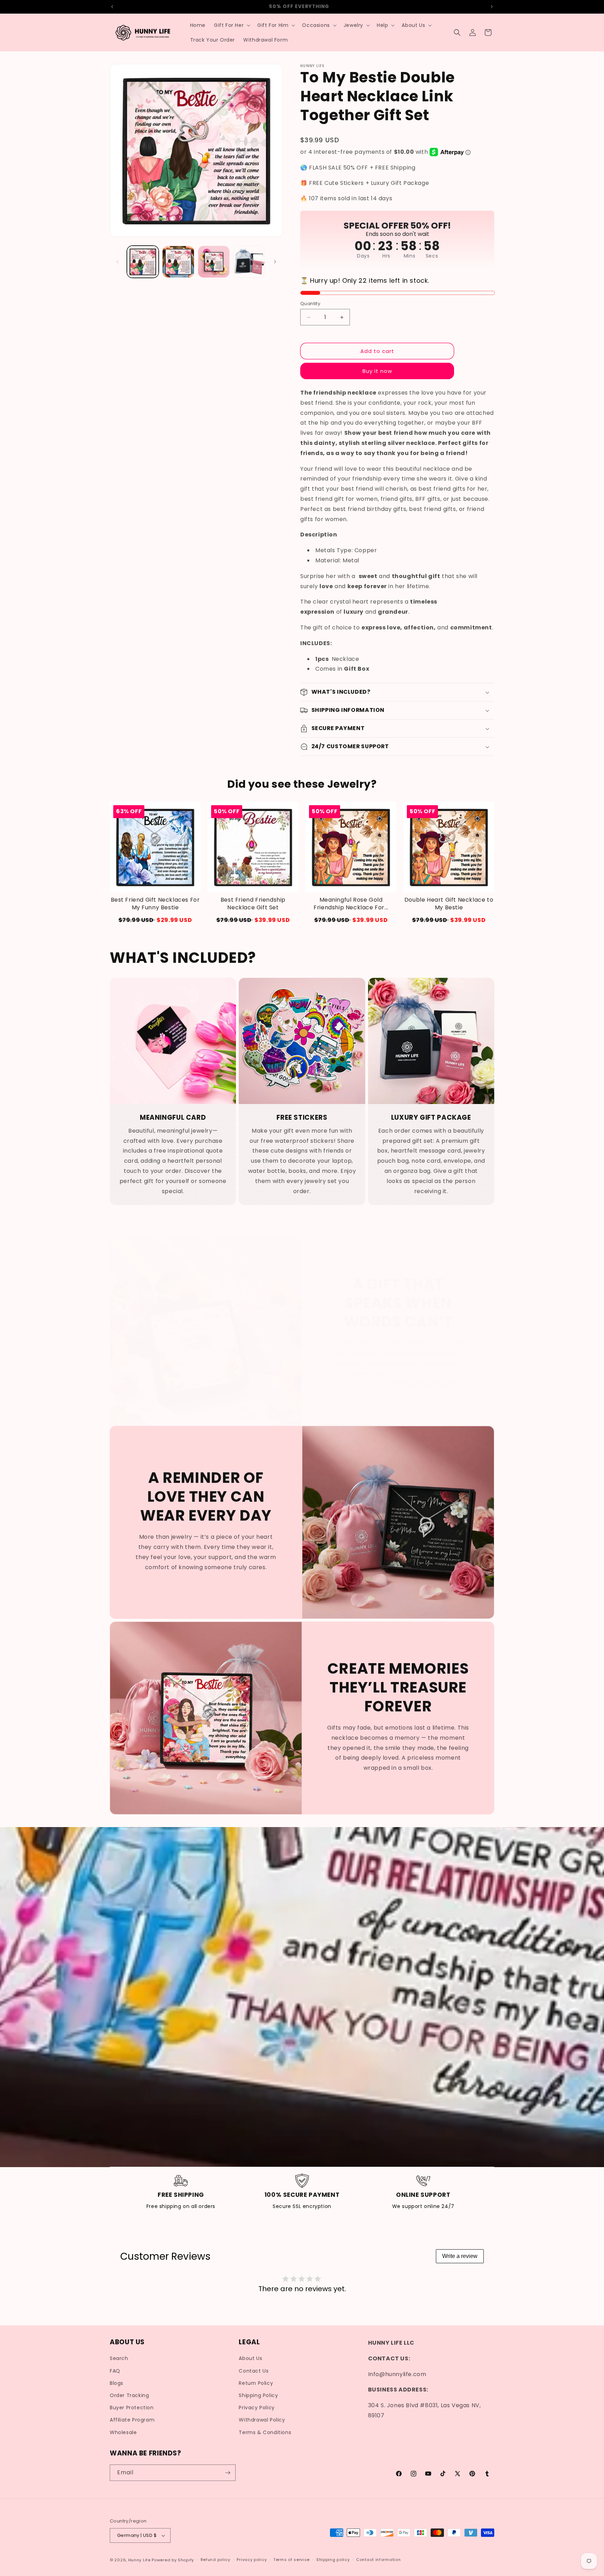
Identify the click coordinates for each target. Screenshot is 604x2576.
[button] (231, 25)
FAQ (115, 2371)
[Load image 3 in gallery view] (214, 262)
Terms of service (292, 2560)
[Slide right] (275, 262)
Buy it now (377, 371)
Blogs (117, 2383)
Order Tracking (129, 2395)
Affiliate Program (132, 2420)
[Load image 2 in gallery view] (178, 262)
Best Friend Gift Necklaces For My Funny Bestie (155, 904)
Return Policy (256, 2383)
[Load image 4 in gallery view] (249, 262)
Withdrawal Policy (262, 2420)
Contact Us (254, 2371)
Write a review (460, 2256)
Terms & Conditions (265, 2432)
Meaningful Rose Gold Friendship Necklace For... (351, 904)
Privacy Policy (257, 2408)
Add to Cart (155, 920)
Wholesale (123, 2432)
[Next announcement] (492, 7)
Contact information (378, 2560)
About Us (250, 2359)
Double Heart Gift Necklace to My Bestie (449, 904)
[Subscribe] (228, 2473)
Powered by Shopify (173, 2560)
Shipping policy (333, 2560)
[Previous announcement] (112, 7)
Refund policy (215, 2560)
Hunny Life (139, 2560)
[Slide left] (117, 262)
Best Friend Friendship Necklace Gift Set (253, 904)
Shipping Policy (258, 2395)
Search (119, 2359)
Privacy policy (252, 2560)
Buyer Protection (132, 2408)
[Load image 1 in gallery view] (143, 262)
